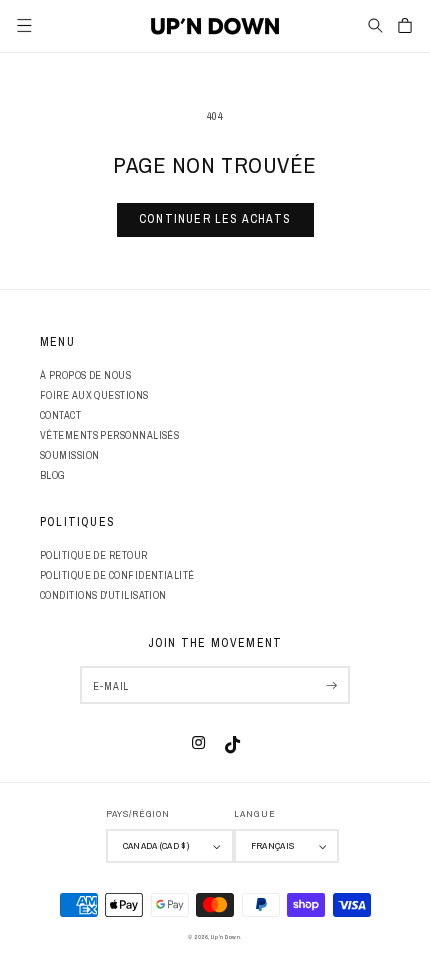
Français (272, 845)
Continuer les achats (215, 219)
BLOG (53, 475)
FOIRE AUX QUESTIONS (94, 395)
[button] (375, 25)
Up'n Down (225, 937)
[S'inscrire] (331, 685)
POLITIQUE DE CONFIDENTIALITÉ (117, 575)
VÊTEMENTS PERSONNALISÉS (109, 435)
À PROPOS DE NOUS (85, 375)
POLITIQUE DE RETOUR (94, 555)
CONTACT (60, 415)
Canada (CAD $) (156, 845)
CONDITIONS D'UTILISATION (103, 595)
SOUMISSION (70, 455)
